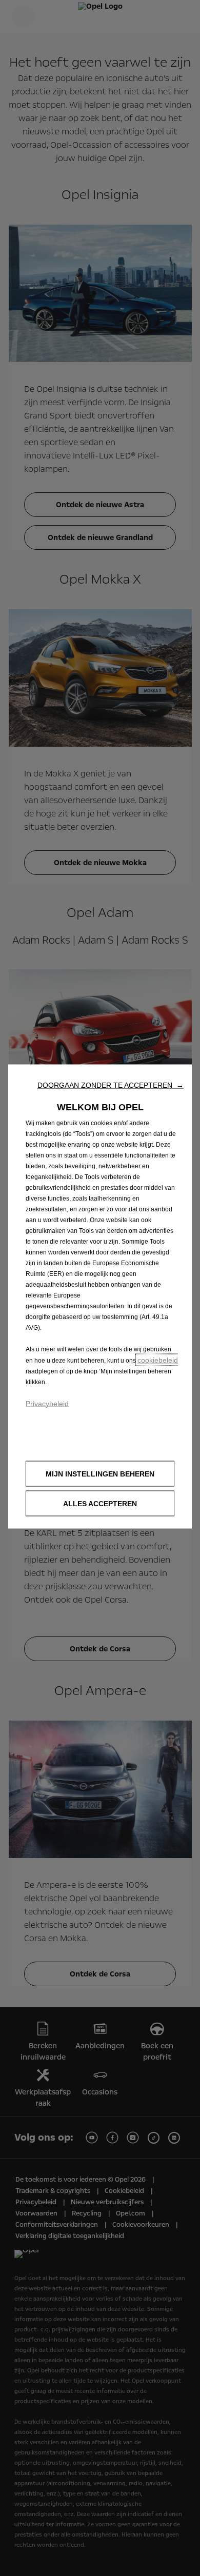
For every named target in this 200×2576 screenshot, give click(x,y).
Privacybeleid (47, 1403)
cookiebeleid (158, 1360)
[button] (111, 1085)
